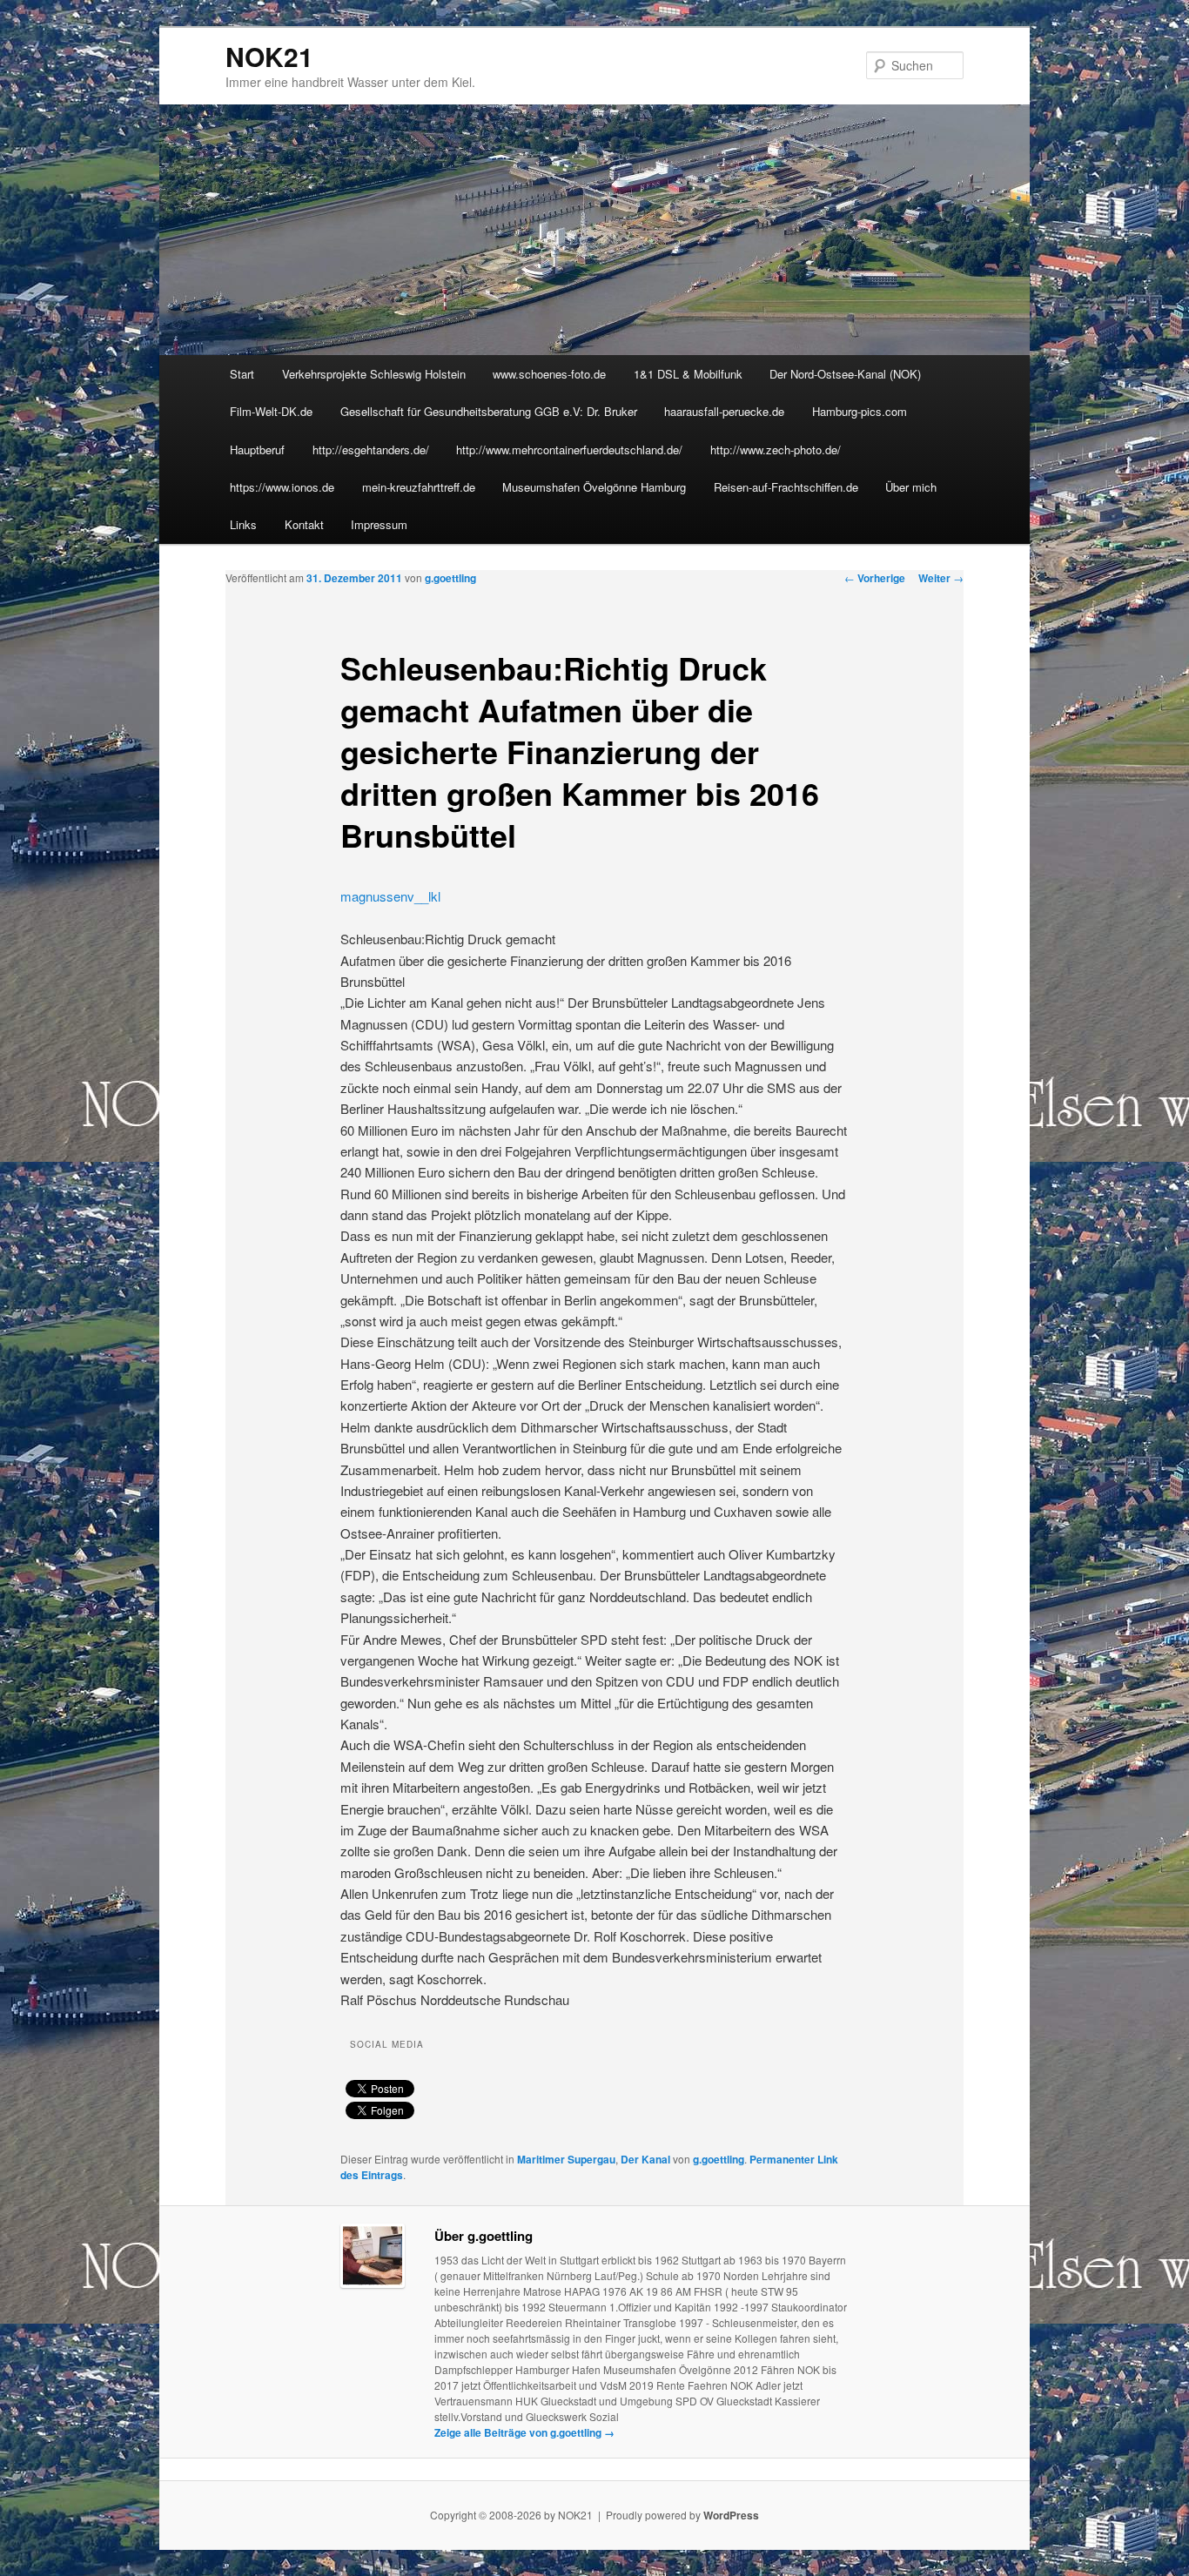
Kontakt (304, 524)
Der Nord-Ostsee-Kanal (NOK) (845, 374)
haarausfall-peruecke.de (724, 411)
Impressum (379, 524)
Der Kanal (645, 2159)
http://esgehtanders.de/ (371, 449)
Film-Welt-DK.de (271, 411)
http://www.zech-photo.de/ (776, 449)
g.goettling (450, 578)
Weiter (941, 578)
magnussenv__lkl (390, 896)
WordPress (731, 2515)
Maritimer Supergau (566, 2159)
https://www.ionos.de (282, 487)
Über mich (911, 487)
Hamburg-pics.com (860, 411)
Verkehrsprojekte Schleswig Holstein (374, 374)
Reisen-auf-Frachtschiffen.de (786, 487)
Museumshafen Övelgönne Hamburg (594, 487)
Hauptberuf (257, 449)
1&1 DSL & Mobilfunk (688, 374)
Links (243, 524)
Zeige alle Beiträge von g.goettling (524, 2432)
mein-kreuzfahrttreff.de (419, 487)
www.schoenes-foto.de (549, 374)
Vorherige (875, 578)
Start (242, 374)
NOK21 (269, 56)
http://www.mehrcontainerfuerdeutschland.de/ (569, 449)
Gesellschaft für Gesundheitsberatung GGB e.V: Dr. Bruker (489, 411)
